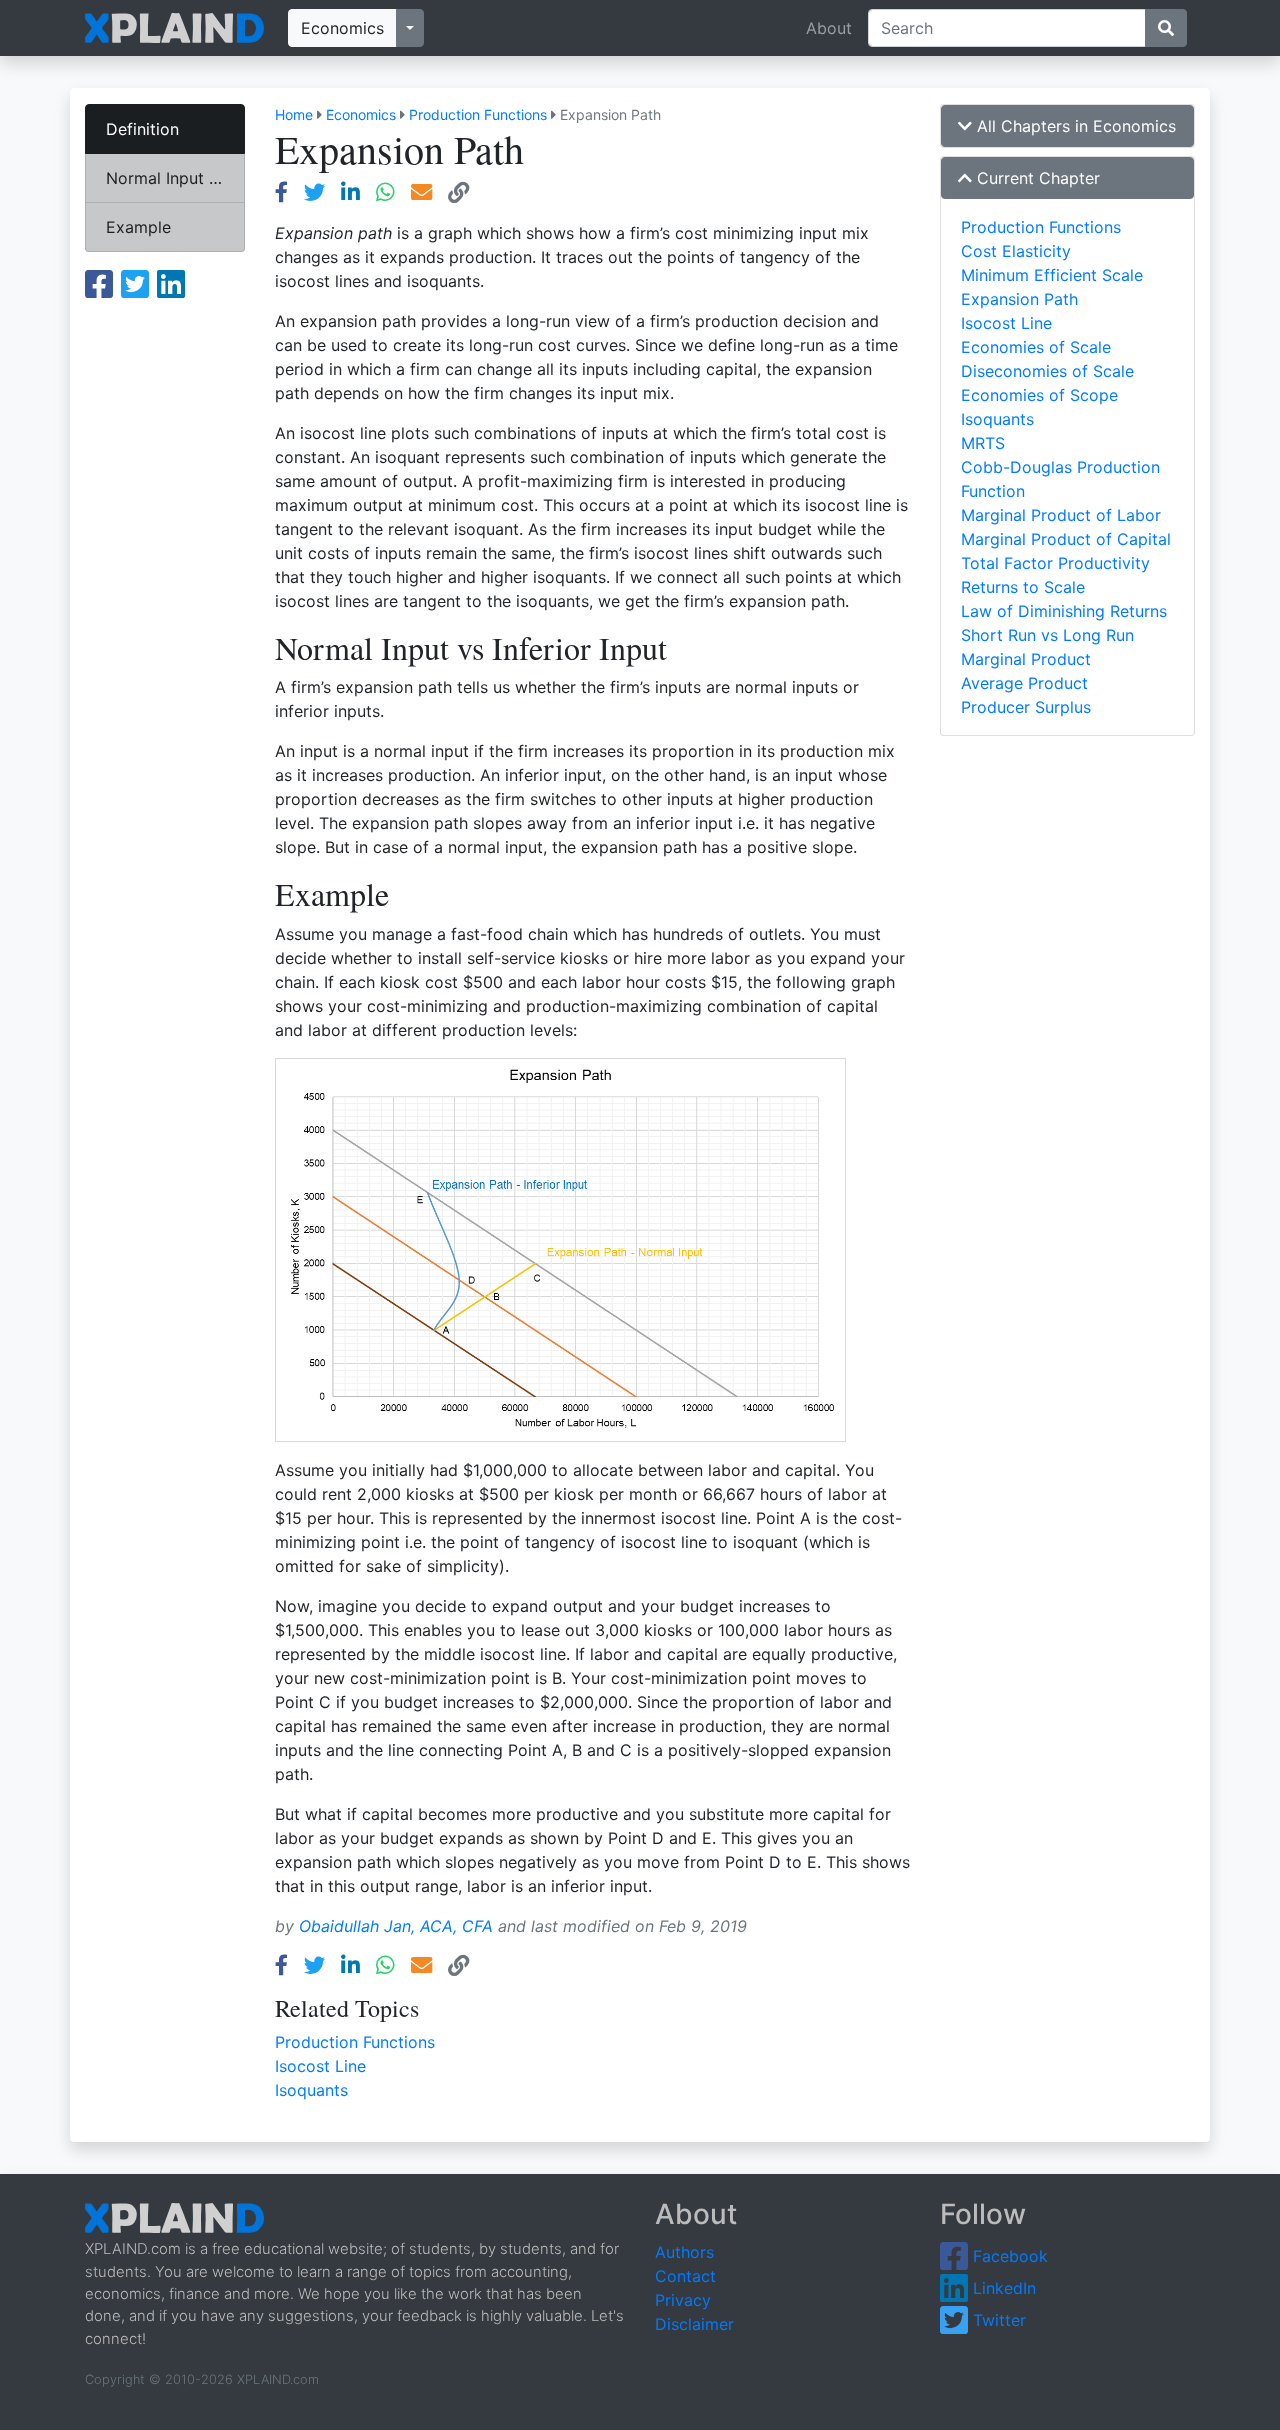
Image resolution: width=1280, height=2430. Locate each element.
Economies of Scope (1039, 395)
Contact (685, 2276)
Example (138, 227)
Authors (684, 2252)
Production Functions (478, 114)
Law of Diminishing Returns (1064, 611)
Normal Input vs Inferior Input (175, 178)
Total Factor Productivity (1055, 563)
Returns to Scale (1023, 587)
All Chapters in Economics (1074, 126)
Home (294, 114)
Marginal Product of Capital (1066, 539)
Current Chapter (1036, 178)
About (829, 28)
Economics (342, 28)
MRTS (983, 443)
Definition (142, 129)
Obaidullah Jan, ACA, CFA (396, 1926)
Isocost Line (320, 2066)
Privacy (683, 2300)
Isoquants (311, 2090)
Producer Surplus (1026, 707)
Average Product (1024, 683)
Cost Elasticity (1016, 251)
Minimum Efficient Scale (1052, 275)
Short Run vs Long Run (1047, 635)
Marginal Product (1026, 659)
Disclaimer (694, 2324)
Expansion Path (1019, 299)
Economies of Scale (1036, 347)
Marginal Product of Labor (1061, 515)
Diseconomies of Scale (1047, 371)
